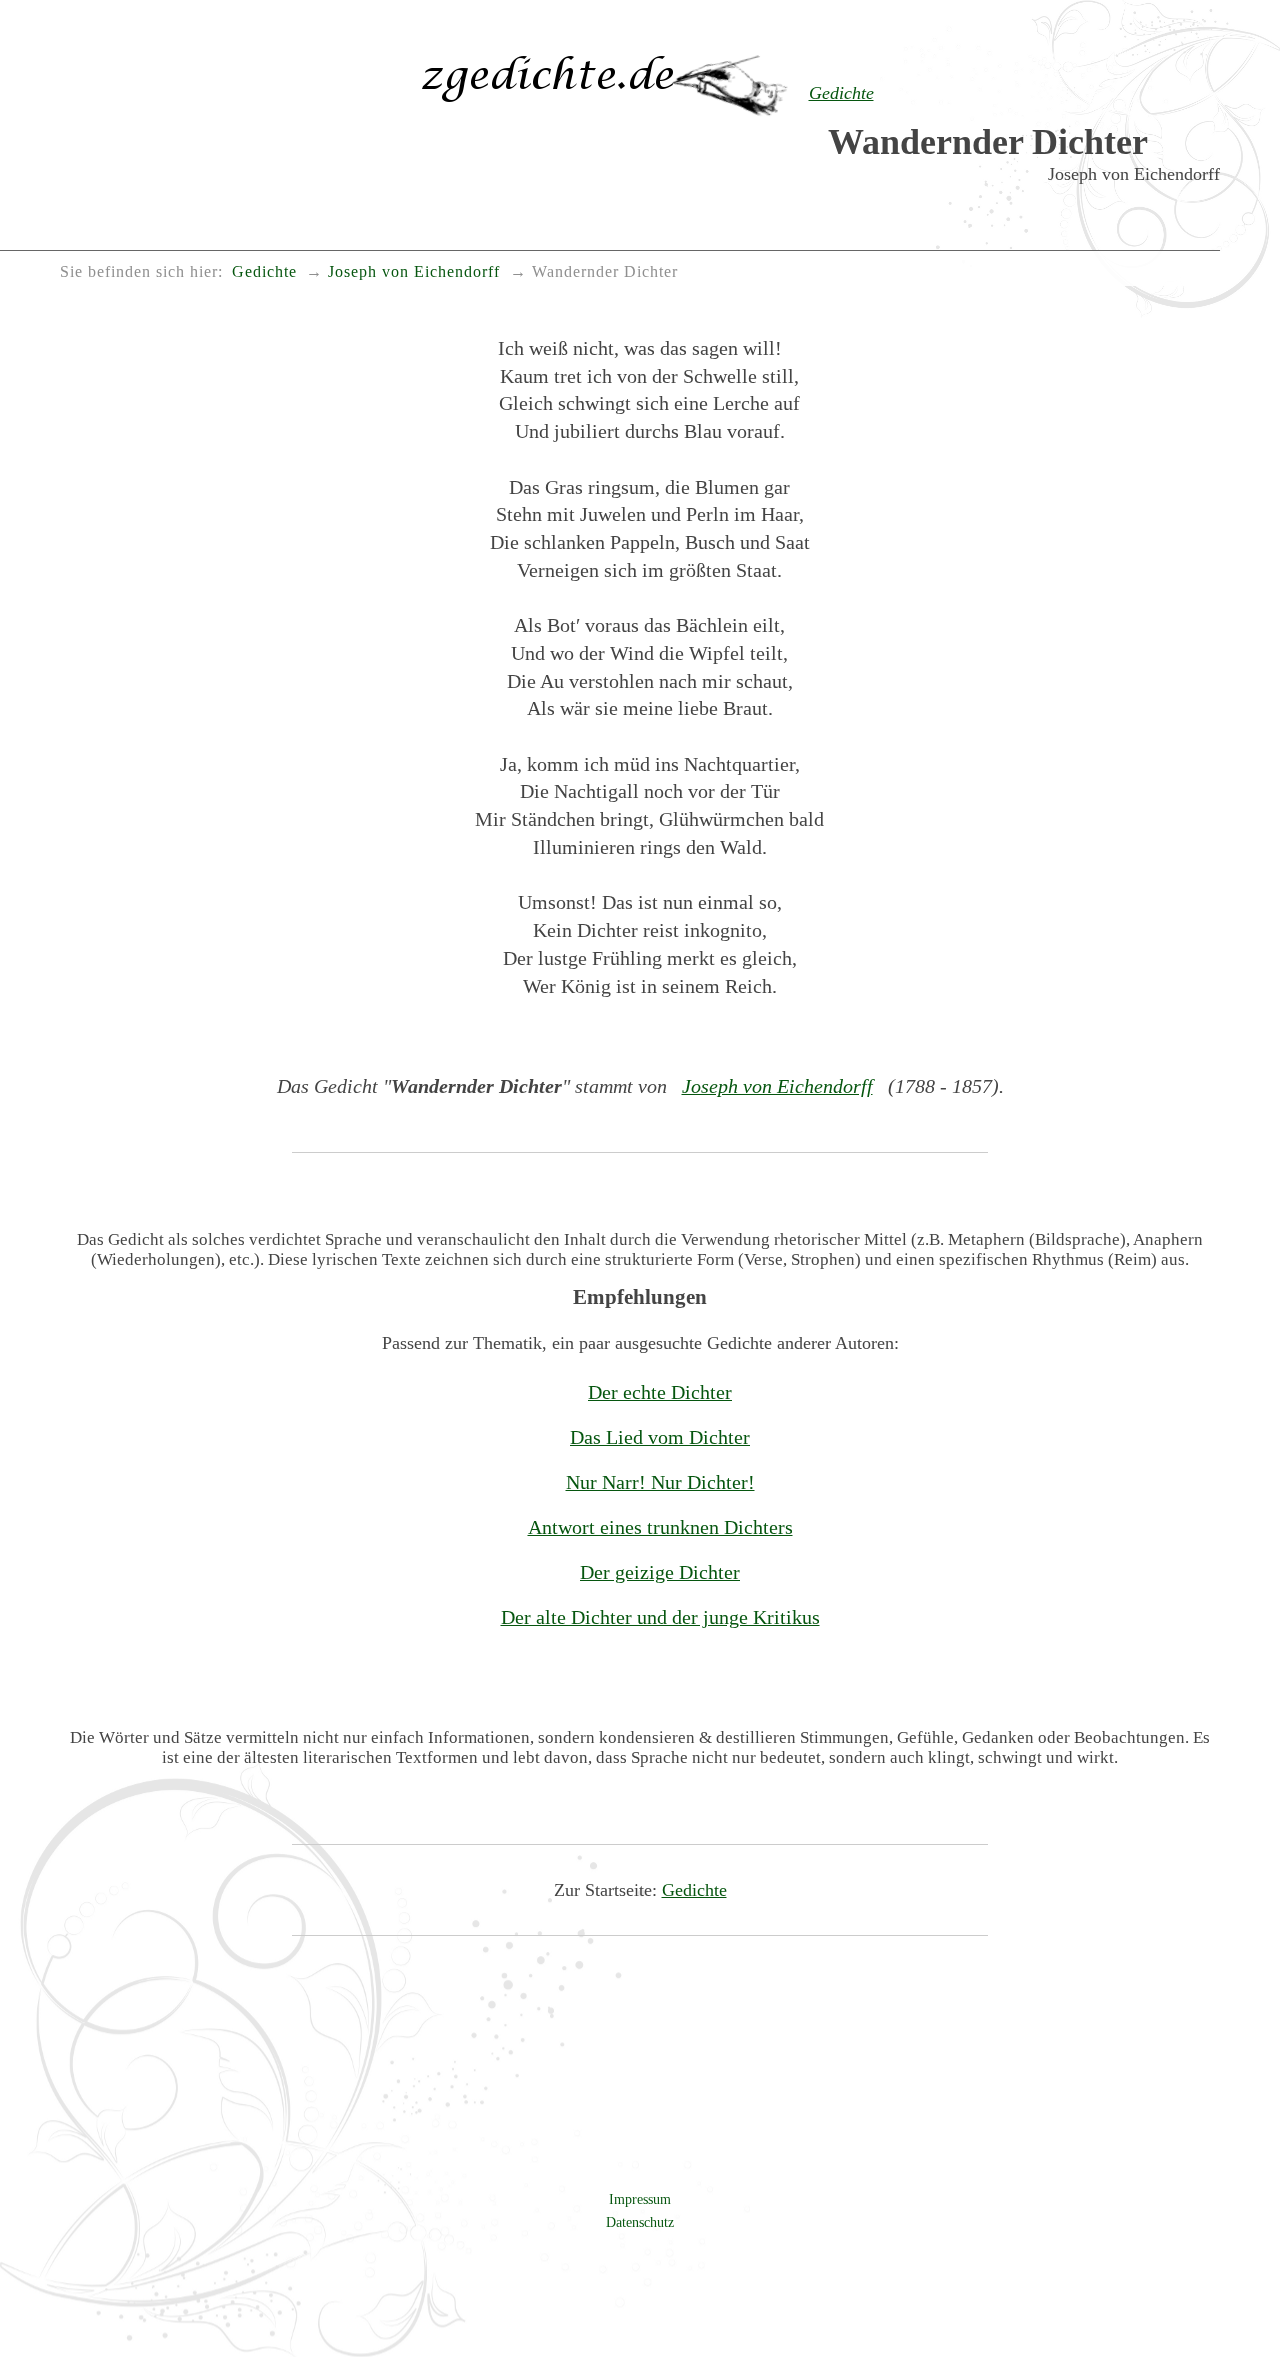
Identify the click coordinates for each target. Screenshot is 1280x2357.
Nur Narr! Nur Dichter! (660, 1482)
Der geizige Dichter (660, 1572)
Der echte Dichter (660, 1392)
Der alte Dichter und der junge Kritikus (660, 1617)
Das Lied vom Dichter (660, 1437)
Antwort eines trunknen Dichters (660, 1527)
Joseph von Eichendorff (777, 1086)
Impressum (640, 2199)
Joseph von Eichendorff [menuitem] (414, 272)
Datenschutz (640, 2222)
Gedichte (694, 1890)
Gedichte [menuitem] (264, 272)
